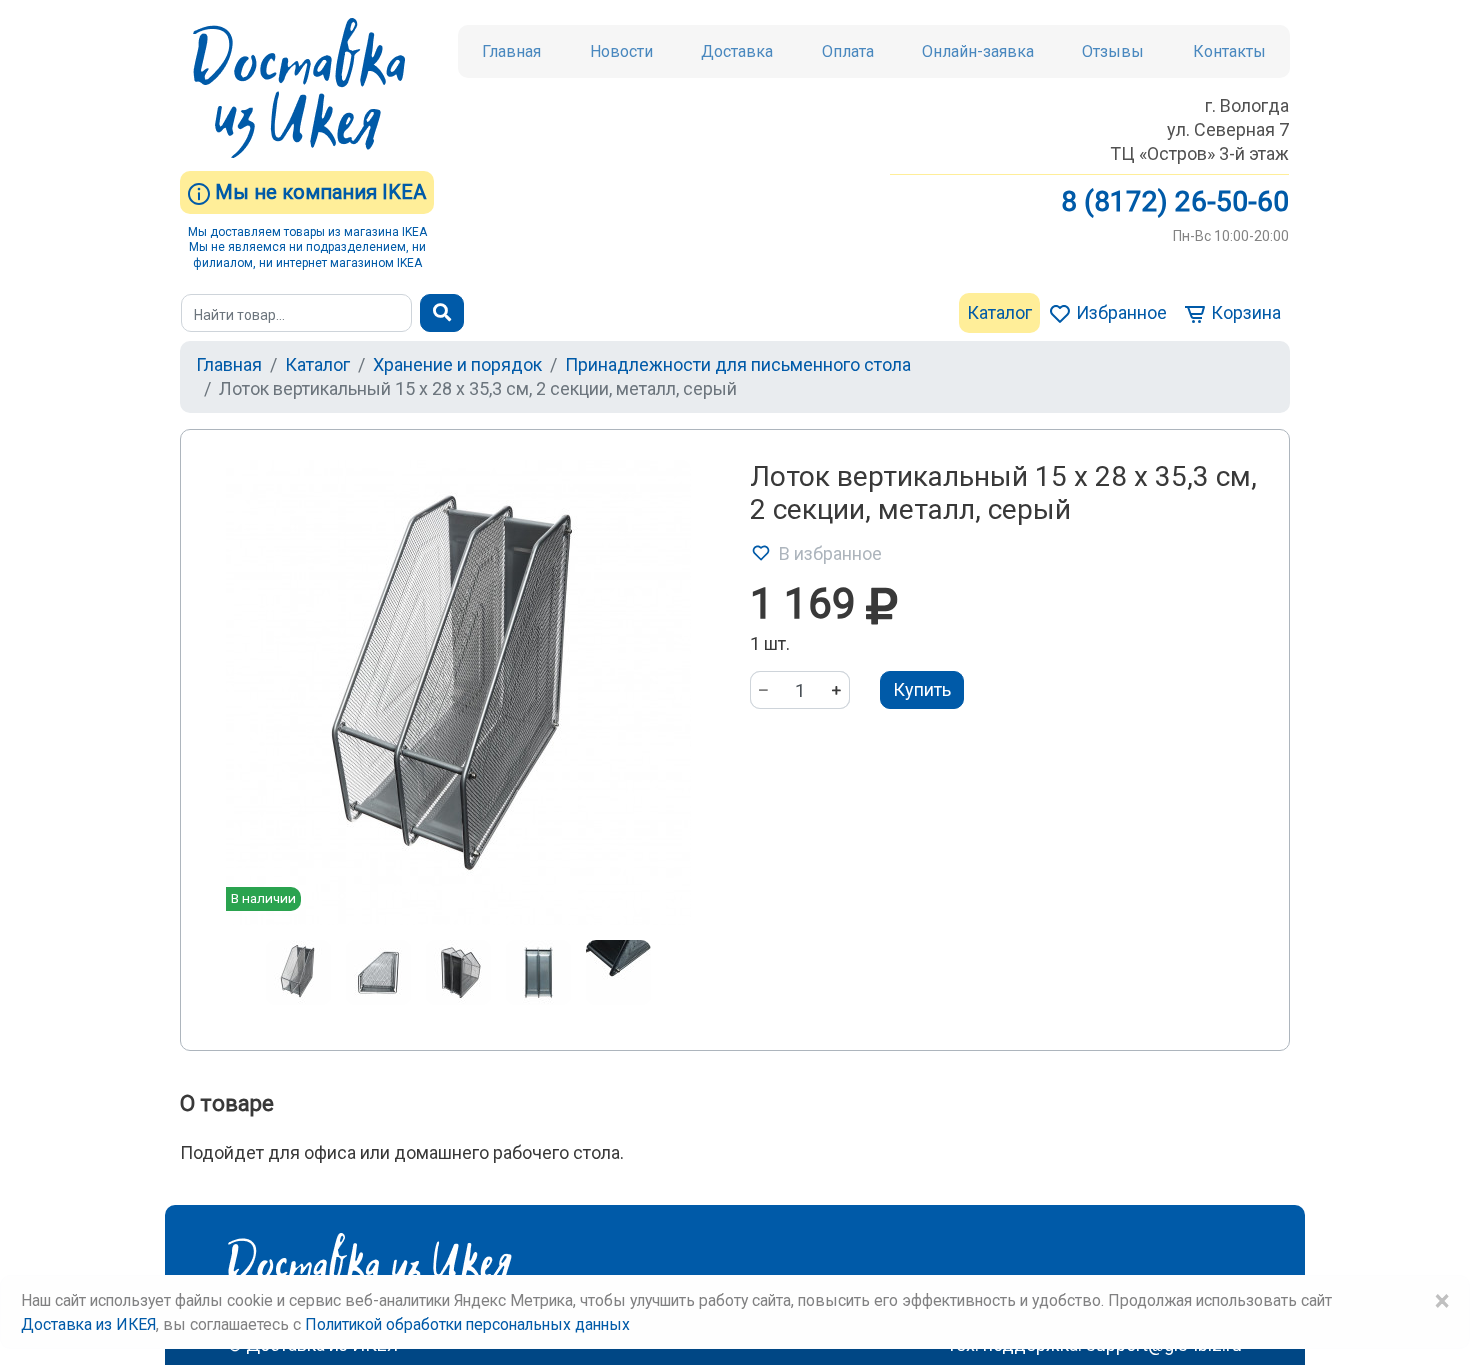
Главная (511, 51)
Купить (922, 689)
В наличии (263, 898)
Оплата (848, 51)
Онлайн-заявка (978, 51)
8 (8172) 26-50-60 (1175, 201)
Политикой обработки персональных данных (467, 1324)
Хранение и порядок (457, 364)
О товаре (227, 1103)
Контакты (1229, 51)
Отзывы (1113, 51)
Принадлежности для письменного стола (738, 364)
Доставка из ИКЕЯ (88, 1324)
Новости (621, 51)
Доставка (737, 51)
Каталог (999, 312)
